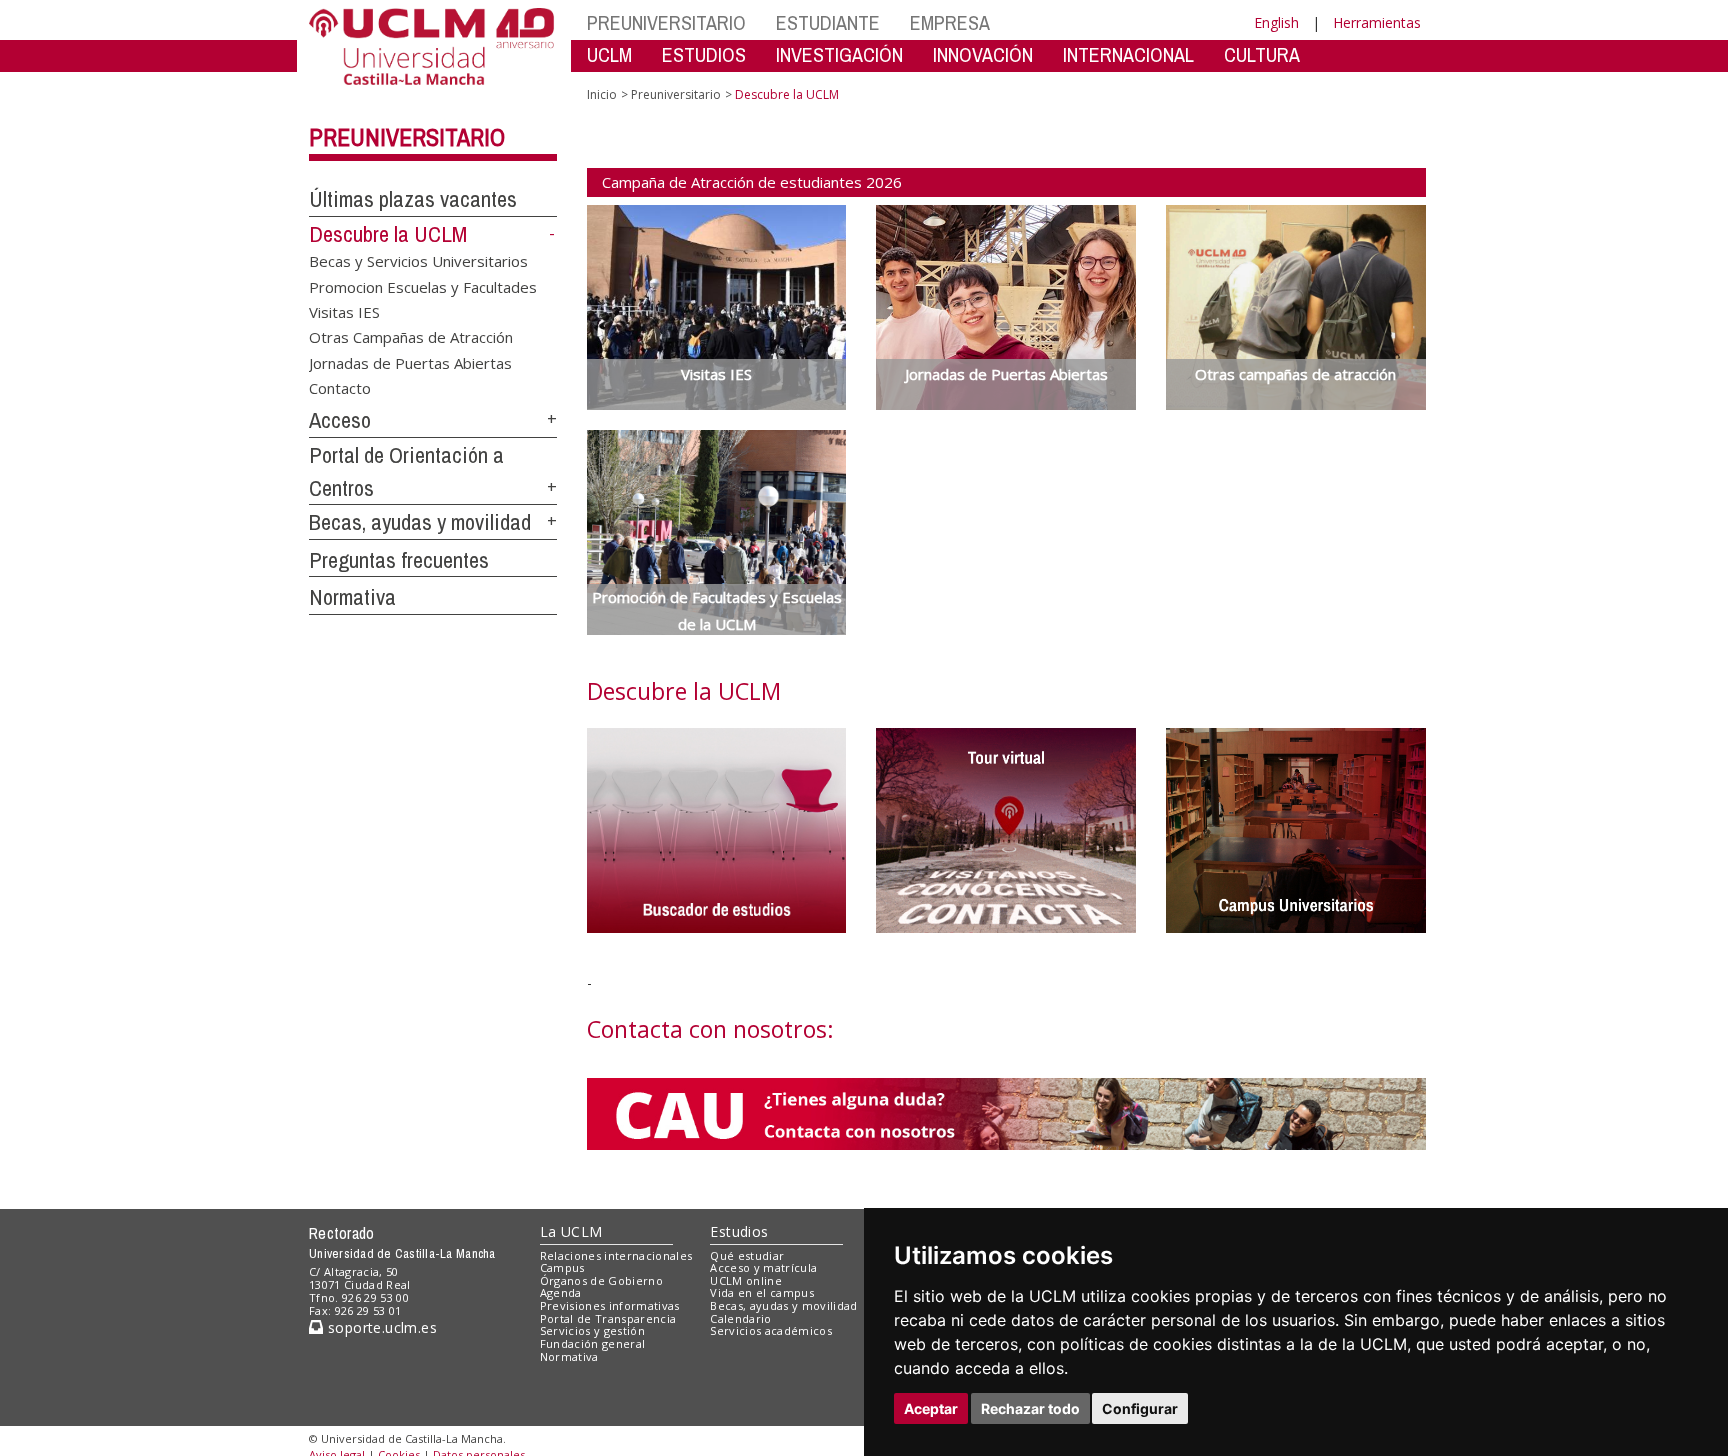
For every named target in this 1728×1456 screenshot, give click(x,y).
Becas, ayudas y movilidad (420, 522)
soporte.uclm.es (380, 1327)
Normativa (352, 597)
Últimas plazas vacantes (413, 199)
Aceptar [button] (931, 1408)
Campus (562, 1267)
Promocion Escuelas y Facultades (423, 286)
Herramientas (1377, 22)
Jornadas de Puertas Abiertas (410, 362)
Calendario (740, 1318)
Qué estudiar (747, 1255)
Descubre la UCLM (388, 234)
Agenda (561, 1292)
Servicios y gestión (592, 1330)
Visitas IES (344, 312)
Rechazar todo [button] (1030, 1408)
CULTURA (1262, 54)
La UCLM (571, 1231)
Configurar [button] (1140, 1408)
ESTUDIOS (704, 54)
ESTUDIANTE (828, 22)
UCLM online (746, 1280)
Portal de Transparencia (608, 1318)
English (1276, 22)
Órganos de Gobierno (601, 1280)
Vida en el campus (762, 1292)
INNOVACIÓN (983, 54)
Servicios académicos (771, 1330)
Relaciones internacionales (616, 1255)
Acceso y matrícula (763, 1267)
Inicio (602, 94)
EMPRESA (950, 22)
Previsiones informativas (610, 1305)
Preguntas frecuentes (399, 560)
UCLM (609, 54)
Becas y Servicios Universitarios (418, 261)
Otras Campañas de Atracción (411, 337)
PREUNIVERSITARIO (666, 22)
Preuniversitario (407, 137)
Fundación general (593, 1343)
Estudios (739, 1231)
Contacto (340, 388)
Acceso (340, 420)
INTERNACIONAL (1128, 54)
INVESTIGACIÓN (839, 54)
